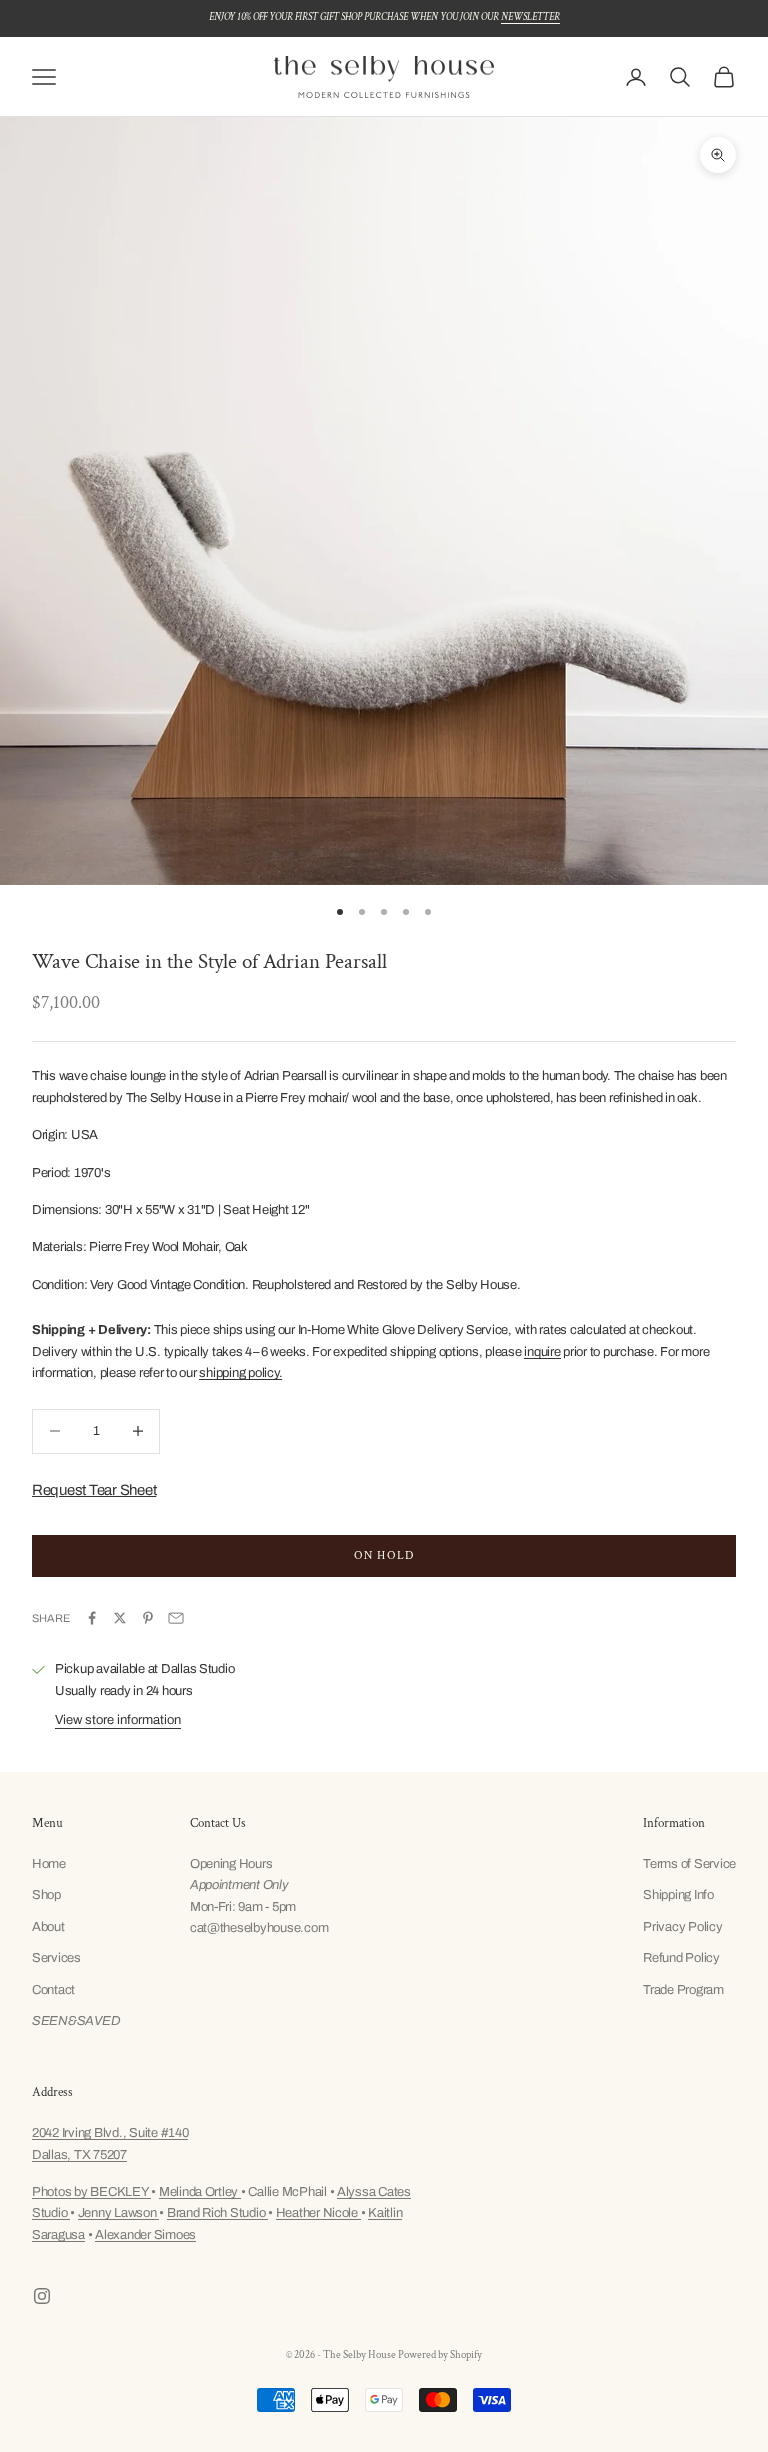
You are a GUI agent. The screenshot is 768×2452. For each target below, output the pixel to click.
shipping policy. (240, 1373)
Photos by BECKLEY (91, 2192)
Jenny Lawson (119, 2213)
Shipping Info (678, 1895)
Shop (46, 1895)
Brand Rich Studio (217, 2213)
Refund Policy (681, 1958)
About (48, 1927)
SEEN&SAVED (76, 2021)
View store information (118, 1720)
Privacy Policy (682, 1927)
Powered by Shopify (440, 2355)
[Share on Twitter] (120, 1618)
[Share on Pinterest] (148, 1618)
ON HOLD (384, 1555)
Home (49, 1864)
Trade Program (683, 1990)
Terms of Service (689, 1864)
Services (56, 1958)
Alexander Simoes (145, 2235)
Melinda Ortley (200, 2192)
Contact (53, 1990)
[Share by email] (176, 1618)
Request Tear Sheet (94, 1490)
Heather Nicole (318, 2213)
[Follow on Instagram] (42, 2296)
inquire (542, 1352)
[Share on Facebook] (92, 1618)
